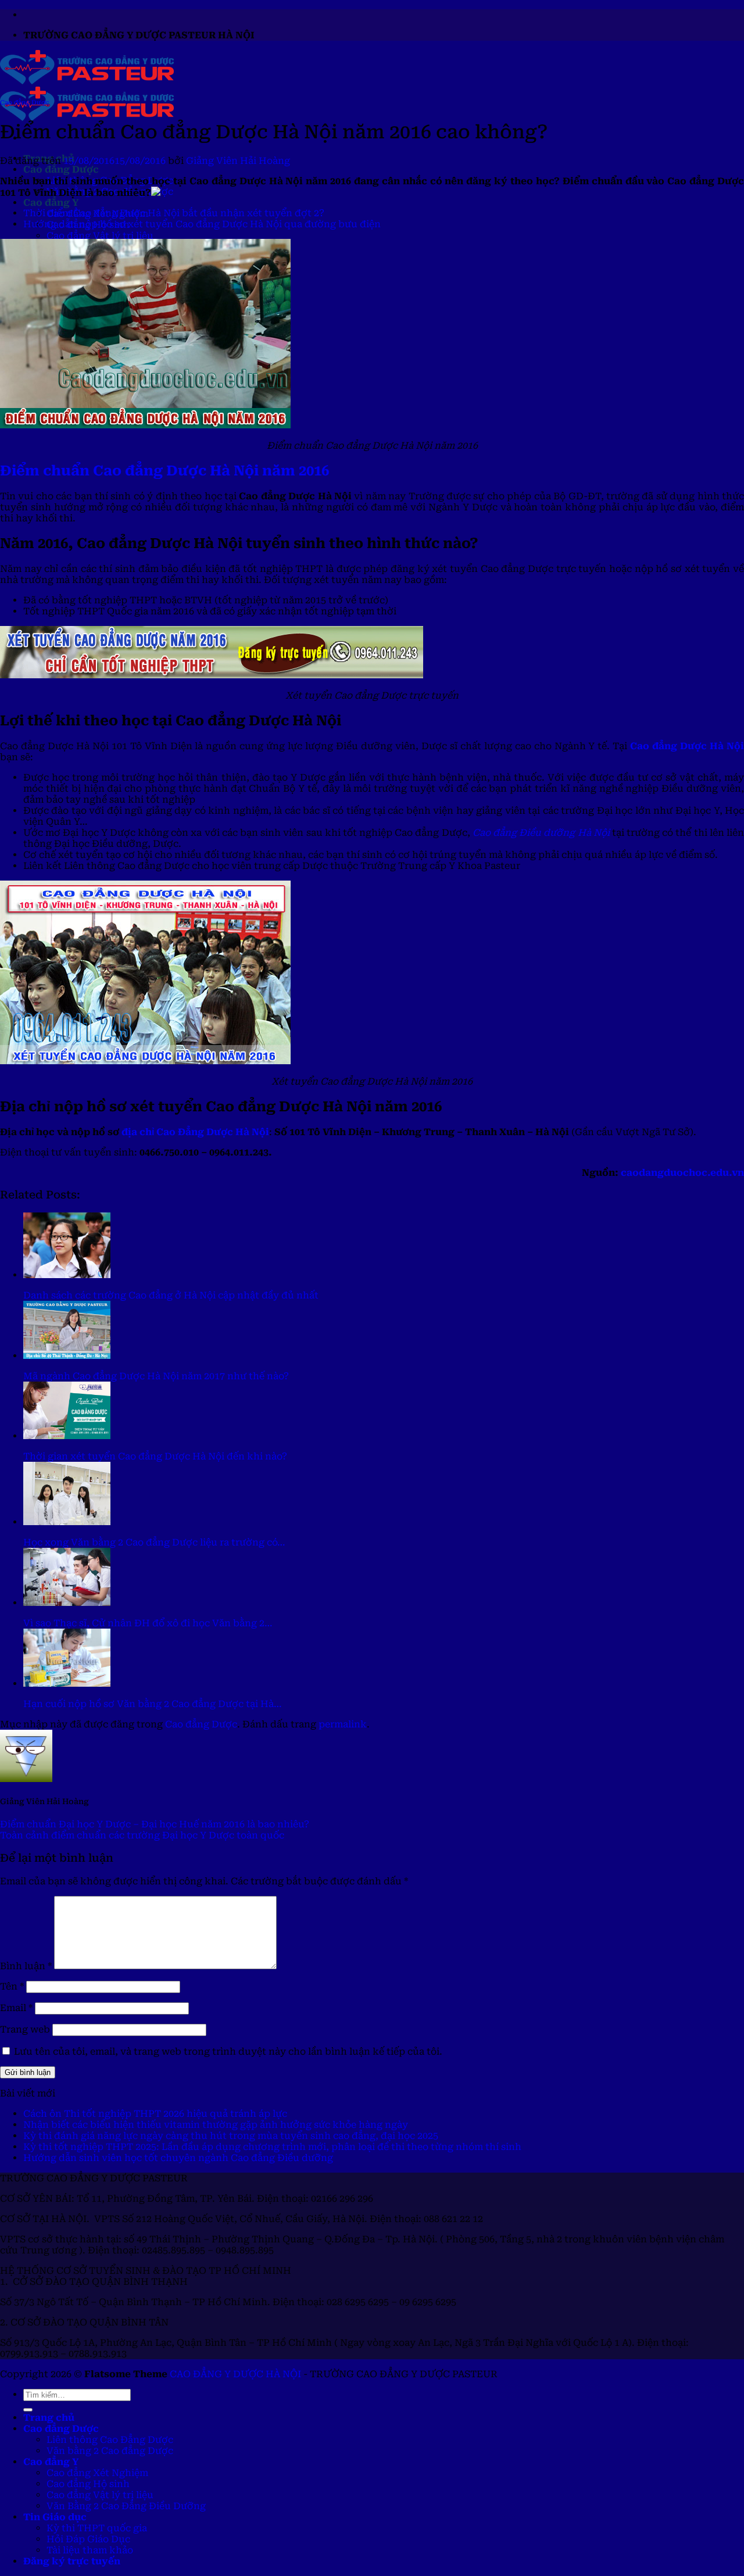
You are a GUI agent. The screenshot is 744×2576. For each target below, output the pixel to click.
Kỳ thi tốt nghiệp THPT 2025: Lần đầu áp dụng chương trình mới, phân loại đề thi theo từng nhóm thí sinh (272, 2147)
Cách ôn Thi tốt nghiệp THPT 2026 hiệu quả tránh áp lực (155, 2114)
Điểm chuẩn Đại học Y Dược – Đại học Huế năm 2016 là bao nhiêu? (155, 1824)
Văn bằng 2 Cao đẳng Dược (110, 2451)
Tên (12, 1986)
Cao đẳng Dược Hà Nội (687, 746)
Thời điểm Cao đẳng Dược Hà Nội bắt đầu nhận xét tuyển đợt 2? (174, 213)
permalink (343, 1724)
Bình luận (26, 1966)
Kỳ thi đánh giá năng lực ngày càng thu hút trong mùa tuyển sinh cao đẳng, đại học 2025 (231, 2136)
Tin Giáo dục (55, 2517)
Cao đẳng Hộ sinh (88, 2484)
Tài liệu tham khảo (90, 2550)
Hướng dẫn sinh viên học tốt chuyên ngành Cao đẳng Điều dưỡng (178, 2158)
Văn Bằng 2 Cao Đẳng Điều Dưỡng (126, 2506)
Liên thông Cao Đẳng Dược (110, 2440)
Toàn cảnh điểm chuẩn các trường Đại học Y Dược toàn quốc (142, 1835)
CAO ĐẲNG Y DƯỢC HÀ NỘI (235, 2374)
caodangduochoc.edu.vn (682, 1173)
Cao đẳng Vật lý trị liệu (100, 236)
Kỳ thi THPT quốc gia (97, 2528)
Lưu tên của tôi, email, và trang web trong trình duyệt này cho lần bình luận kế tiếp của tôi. (228, 2051)
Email (16, 2008)
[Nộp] (28, 2410)
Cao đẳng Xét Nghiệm (97, 2473)
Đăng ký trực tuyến (72, 2561)
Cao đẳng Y (51, 203)
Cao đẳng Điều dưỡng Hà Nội (541, 833)
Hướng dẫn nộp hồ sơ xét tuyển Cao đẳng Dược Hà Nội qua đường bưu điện (202, 224)
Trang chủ (49, 2418)
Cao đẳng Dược (61, 169)
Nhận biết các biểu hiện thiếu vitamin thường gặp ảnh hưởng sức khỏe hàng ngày (216, 2125)
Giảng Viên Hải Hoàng (238, 161)
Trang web (25, 2029)
